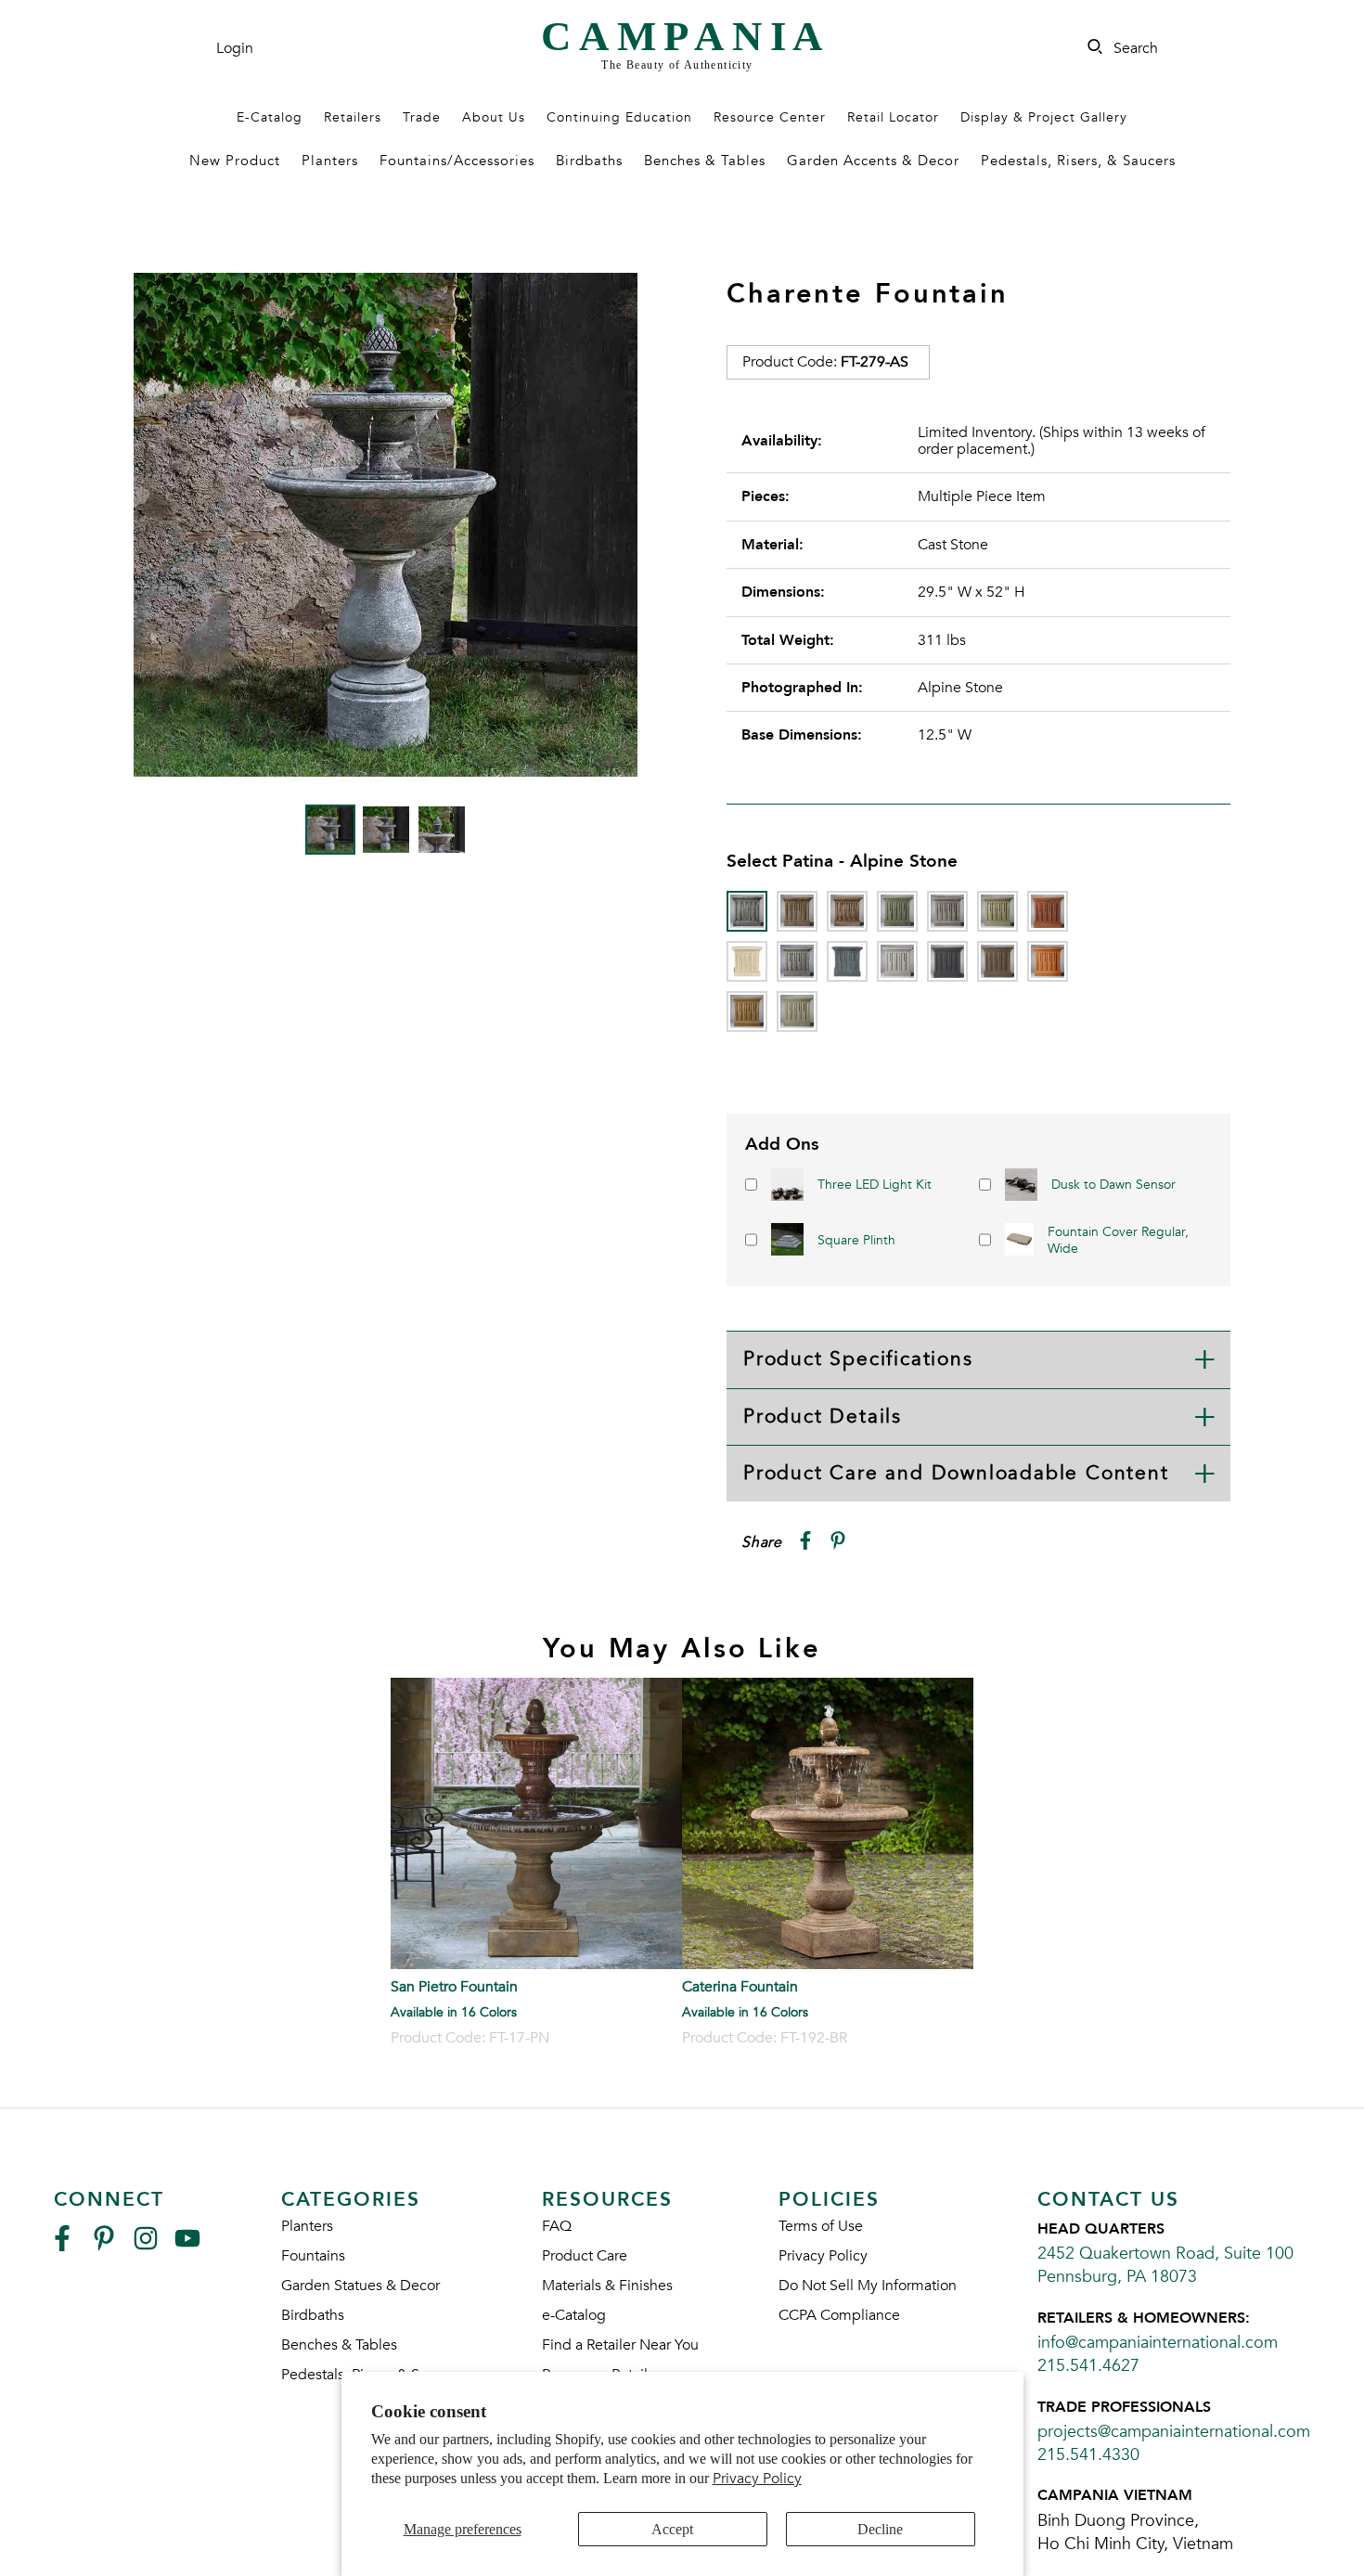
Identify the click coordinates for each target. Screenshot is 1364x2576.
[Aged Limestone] (797, 911)
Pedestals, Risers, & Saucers (1078, 161)
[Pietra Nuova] (997, 961)
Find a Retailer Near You (620, 2345)
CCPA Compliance (839, 2315)
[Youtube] (187, 2246)
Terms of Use (821, 2226)
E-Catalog (270, 117)
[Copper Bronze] (897, 911)
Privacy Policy (757, 2479)
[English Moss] (997, 911)
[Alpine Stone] (747, 911)
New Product (235, 161)
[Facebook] (62, 2246)
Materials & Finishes (607, 2286)
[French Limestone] (747, 961)
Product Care (585, 2256)
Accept (672, 2529)
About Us (494, 117)
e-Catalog (574, 2315)
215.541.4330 (1088, 2455)
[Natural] (897, 961)
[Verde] (797, 1011)
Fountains (313, 2256)
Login (235, 48)
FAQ (557, 2226)
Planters (330, 161)
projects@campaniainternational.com (1174, 2432)
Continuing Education (619, 117)
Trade (422, 117)
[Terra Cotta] (1048, 961)
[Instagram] (146, 2246)
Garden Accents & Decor (873, 161)
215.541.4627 (1088, 2366)
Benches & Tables (705, 161)
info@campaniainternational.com (1158, 2343)
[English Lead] (947, 911)
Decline (880, 2529)
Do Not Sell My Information (868, 2286)
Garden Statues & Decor (360, 2286)
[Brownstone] (847, 911)
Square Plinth (856, 1240)
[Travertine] (747, 1011)
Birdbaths (589, 161)
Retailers (353, 117)
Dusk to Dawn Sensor (1113, 1185)
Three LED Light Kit (875, 1185)
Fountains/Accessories (457, 161)
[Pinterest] (104, 2246)
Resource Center (770, 117)
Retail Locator (893, 117)
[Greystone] (797, 961)
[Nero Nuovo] (947, 961)
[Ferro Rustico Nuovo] (1048, 911)
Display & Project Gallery (1044, 117)
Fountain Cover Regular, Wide (1118, 1240)
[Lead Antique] (847, 961)
